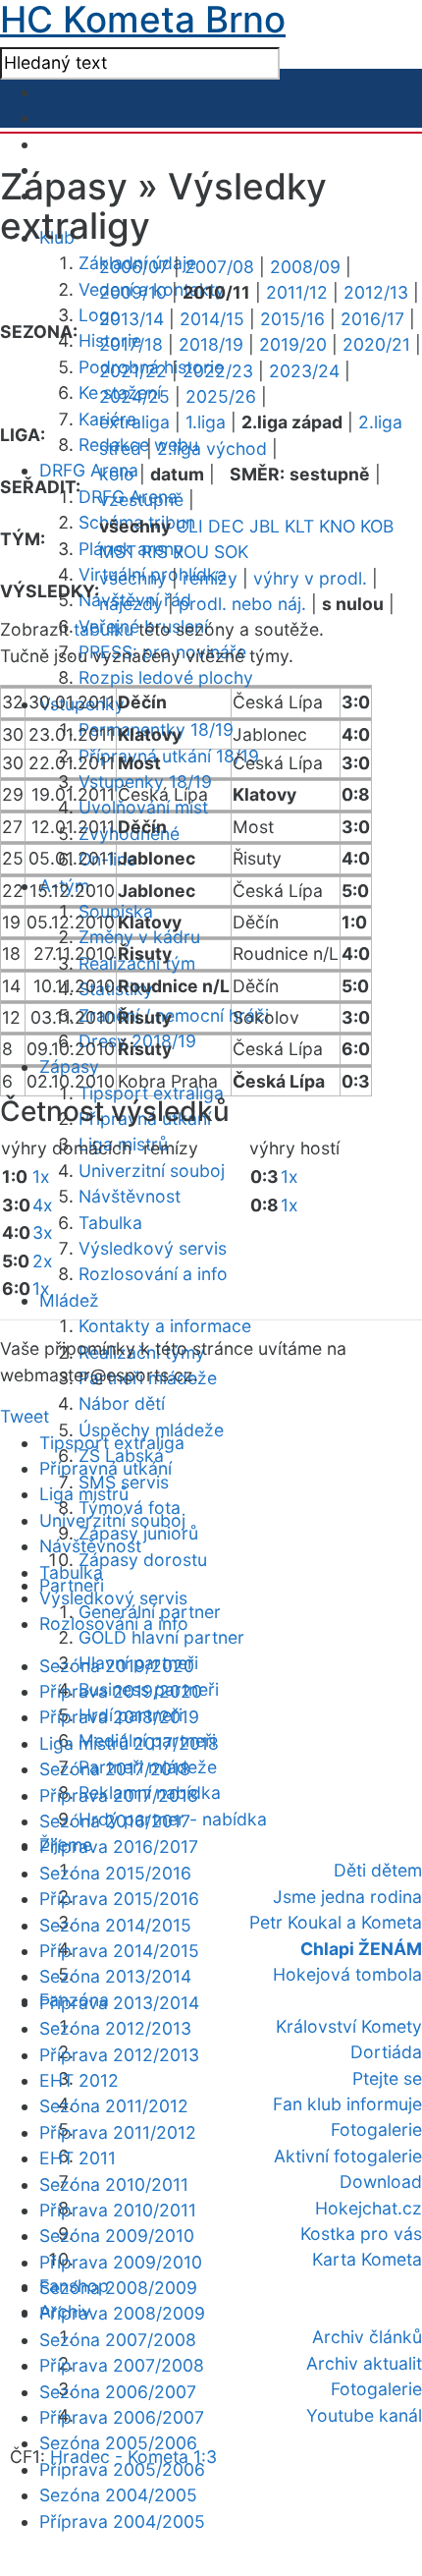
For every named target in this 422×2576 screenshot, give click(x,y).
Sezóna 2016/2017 (115, 1821)
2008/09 (305, 267)
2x (43, 1261)
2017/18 (131, 344)
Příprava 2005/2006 (122, 2469)
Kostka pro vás (361, 2234)
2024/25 (134, 396)
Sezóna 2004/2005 (118, 2495)
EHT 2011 (78, 2158)
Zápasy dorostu (143, 1560)
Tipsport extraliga (112, 1443)
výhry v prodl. (310, 578)
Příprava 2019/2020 (121, 1691)
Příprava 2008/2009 (122, 2313)
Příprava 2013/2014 (119, 2003)
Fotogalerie (376, 2129)
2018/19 (211, 344)
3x (43, 1232)
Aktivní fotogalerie (348, 2156)
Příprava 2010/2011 (118, 2210)
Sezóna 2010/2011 (114, 2184)
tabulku (104, 629)
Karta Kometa (367, 2259)
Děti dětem (378, 1870)
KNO (337, 526)
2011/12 (297, 292)
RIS (155, 552)
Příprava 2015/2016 (119, 1899)
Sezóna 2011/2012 (114, 2106)
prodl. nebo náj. (242, 604)
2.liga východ (212, 448)
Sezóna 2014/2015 (115, 1925)
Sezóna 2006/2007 (118, 2392)
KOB (377, 526)
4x (43, 1205)
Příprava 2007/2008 (122, 2365)
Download (381, 2182)
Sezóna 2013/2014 (115, 1976)
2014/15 (212, 319)
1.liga (206, 422)
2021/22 (133, 371)
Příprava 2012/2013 (119, 2055)
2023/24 (304, 371)
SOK (231, 552)
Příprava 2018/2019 (119, 1717)
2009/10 (133, 292)
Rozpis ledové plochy (166, 677)
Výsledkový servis (153, 1248)
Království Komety (349, 2026)
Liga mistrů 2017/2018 (129, 1743)
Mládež (69, 1300)
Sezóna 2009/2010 (117, 2236)
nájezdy (131, 604)
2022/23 (218, 371)
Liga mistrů (84, 1494)
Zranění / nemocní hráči (174, 1015)
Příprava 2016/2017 (119, 1847)
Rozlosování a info (153, 1274)
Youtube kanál (364, 2415)
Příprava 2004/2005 (122, 2521)
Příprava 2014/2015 (119, 1951)
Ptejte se (387, 2078)
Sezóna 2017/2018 (115, 1769)
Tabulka (110, 1223)
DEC (226, 526)
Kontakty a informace (165, 1326)
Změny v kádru (139, 937)
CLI (189, 526)
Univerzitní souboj (152, 1171)
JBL (264, 526)
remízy (210, 578)
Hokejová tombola (347, 1974)
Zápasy (69, 1066)
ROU (191, 552)
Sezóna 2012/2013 (115, 2028)
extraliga (134, 422)
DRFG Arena (89, 470)
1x (41, 1176)
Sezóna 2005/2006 (118, 2443)
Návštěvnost (130, 1196)
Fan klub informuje (347, 2104)
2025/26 (221, 396)
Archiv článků (367, 2337)
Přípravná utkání (105, 1468)
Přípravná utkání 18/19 (169, 756)
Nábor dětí (122, 1403)
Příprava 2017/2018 (119, 1795)
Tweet (25, 1416)
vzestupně (141, 500)
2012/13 (376, 292)
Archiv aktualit (364, 2363)
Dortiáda (386, 2052)
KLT (299, 526)
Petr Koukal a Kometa (336, 1922)
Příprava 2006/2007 (122, 2417)
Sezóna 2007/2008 (118, 2340)
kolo (117, 474)
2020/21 (376, 344)
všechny (133, 578)
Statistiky (116, 989)
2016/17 (372, 319)
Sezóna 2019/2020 (117, 1666)
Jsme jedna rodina (347, 1897)
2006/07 (134, 267)
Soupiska (116, 911)
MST (118, 552)
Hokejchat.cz (369, 2208)
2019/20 (293, 344)
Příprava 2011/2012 (118, 2132)
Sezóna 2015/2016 (115, 1873)
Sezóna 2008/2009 (118, 2288)
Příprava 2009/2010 (121, 2262)
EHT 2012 (79, 2080)
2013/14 (132, 319)
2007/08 (219, 267)
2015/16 (292, 319)
